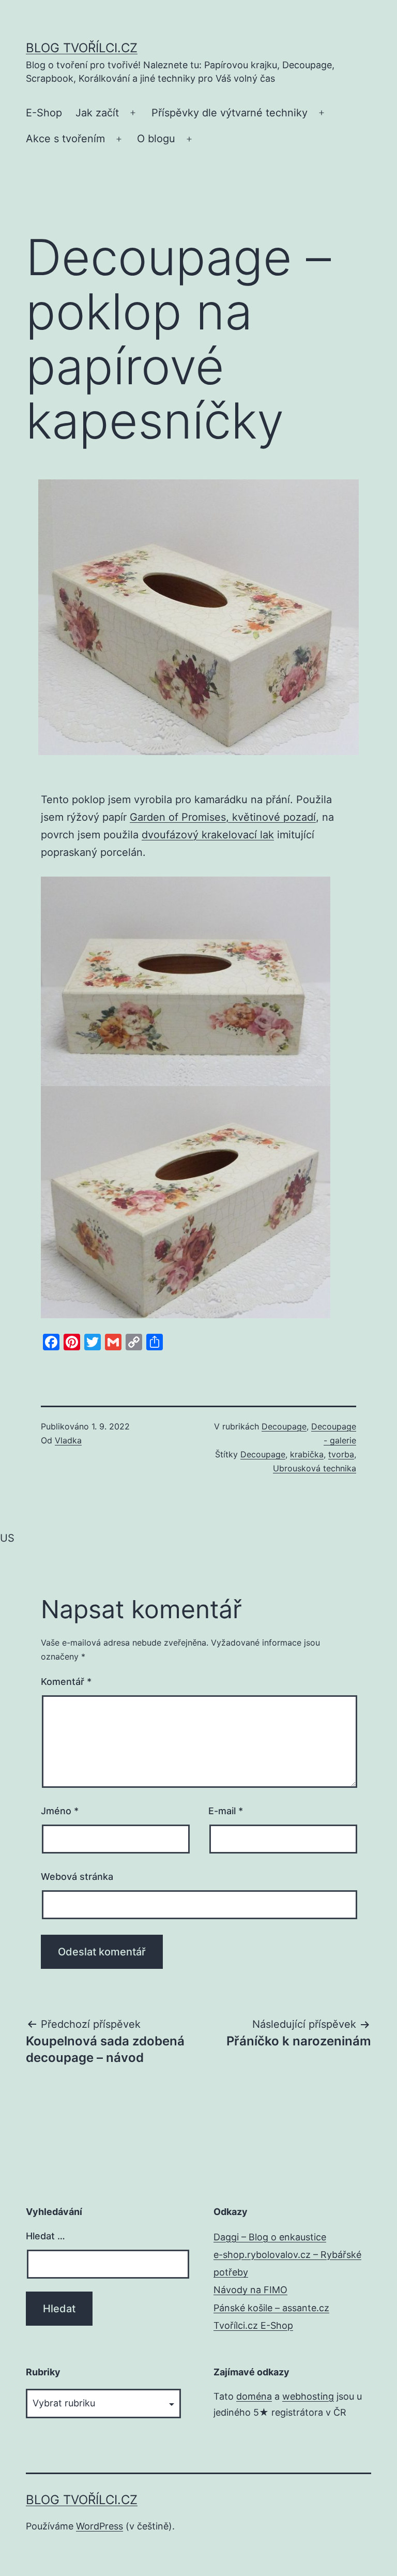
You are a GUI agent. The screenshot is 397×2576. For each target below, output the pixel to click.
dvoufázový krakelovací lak (208, 835)
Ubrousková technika (315, 1468)
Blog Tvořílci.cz (82, 48)
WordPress (100, 2526)
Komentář (66, 1682)
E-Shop (44, 113)
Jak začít (97, 113)
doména (254, 2396)
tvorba (341, 1454)
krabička (307, 1454)
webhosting (308, 2396)
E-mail (226, 1811)
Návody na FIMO (250, 2290)
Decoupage (284, 1426)
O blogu (156, 139)
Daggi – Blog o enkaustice (270, 2237)
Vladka (68, 1440)
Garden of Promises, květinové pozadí (223, 817)
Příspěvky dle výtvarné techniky (230, 113)
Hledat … (45, 2236)
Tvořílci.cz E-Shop (253, 2325)
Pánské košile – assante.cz (271, 2308)
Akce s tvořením (65, 139)
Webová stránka (77, 1877)
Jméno (60, 1811)
